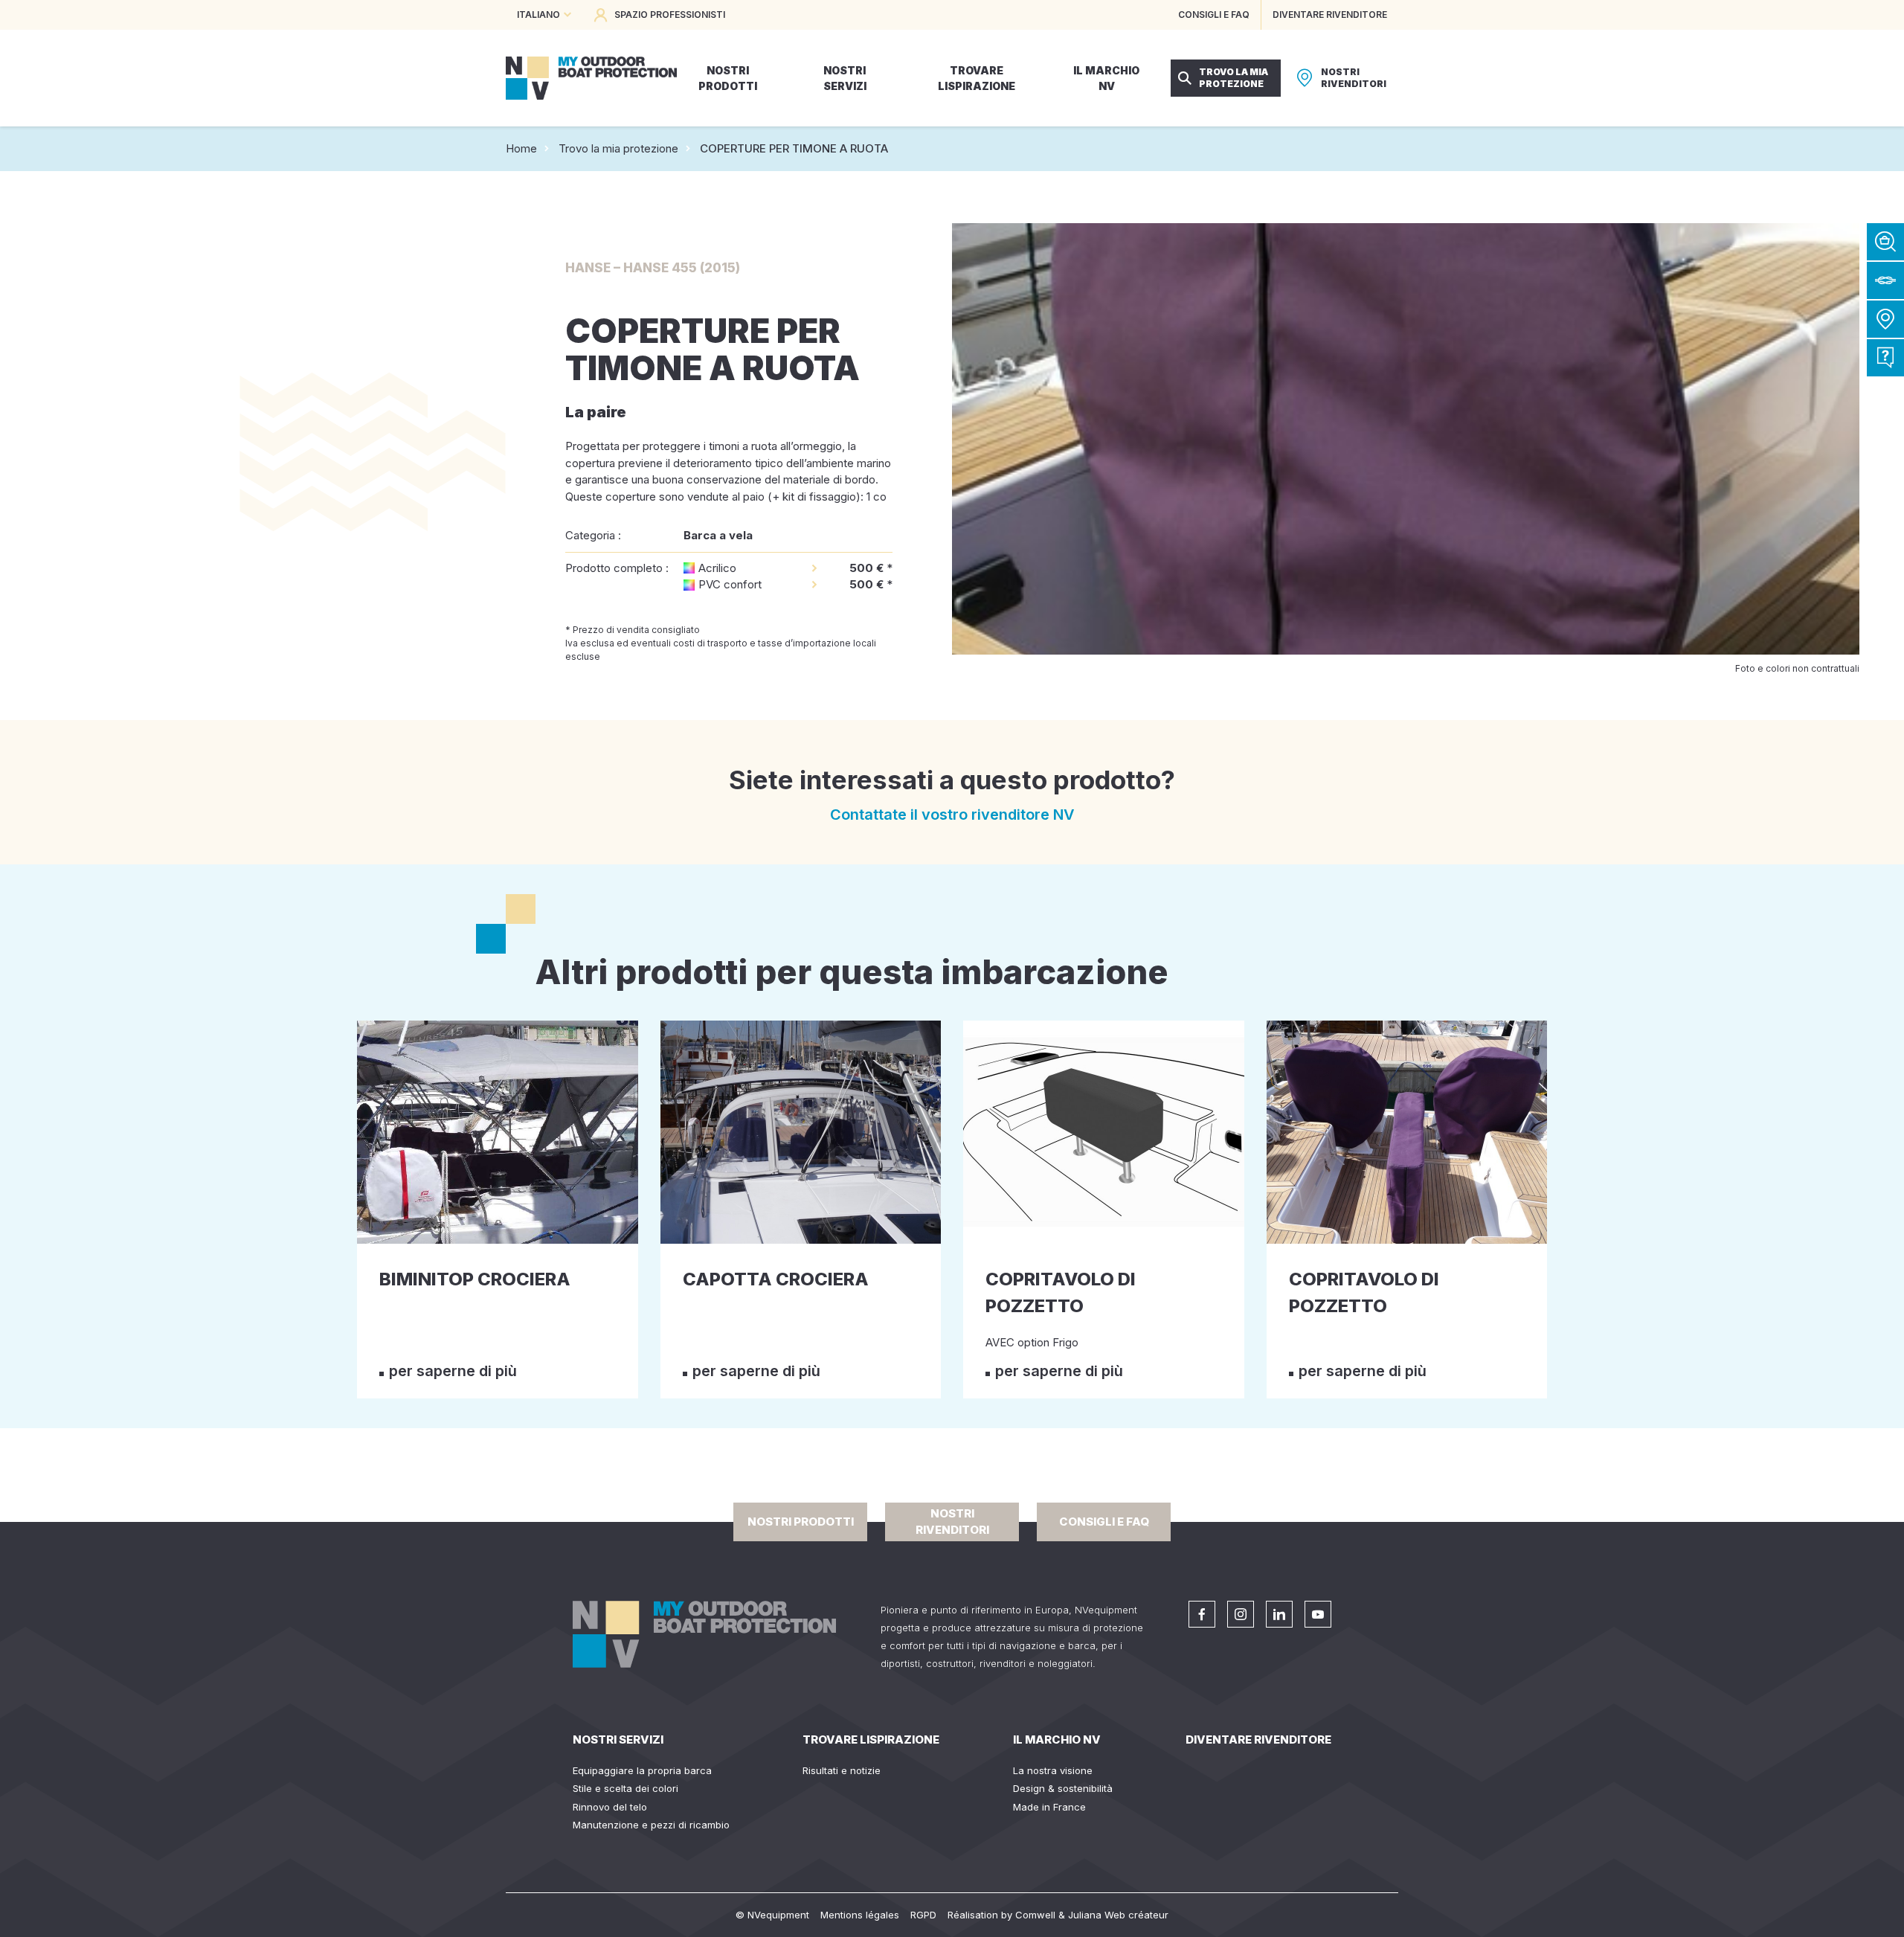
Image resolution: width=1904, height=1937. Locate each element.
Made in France (1049, 1807)
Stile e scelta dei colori (625, 1788)
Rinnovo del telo (610, 1807)
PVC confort (730, 584)
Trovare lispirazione (871, 1740)
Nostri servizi (618, 1740)
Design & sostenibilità (1063, 1788)
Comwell (1035, 1915)
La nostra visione (1053, 1770)
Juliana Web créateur (1118, 1915)
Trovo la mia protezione (618, 148)
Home (521, 148)
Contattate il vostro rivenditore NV (952, 815)
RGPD (923, 1915)
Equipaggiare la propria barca (642, 1770)
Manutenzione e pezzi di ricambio (651, 1825)
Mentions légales (860, 1915)
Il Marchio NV (1057, 1740)
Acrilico (717, 568)
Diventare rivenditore (1258, 1740)
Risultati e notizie (842, 1770)
